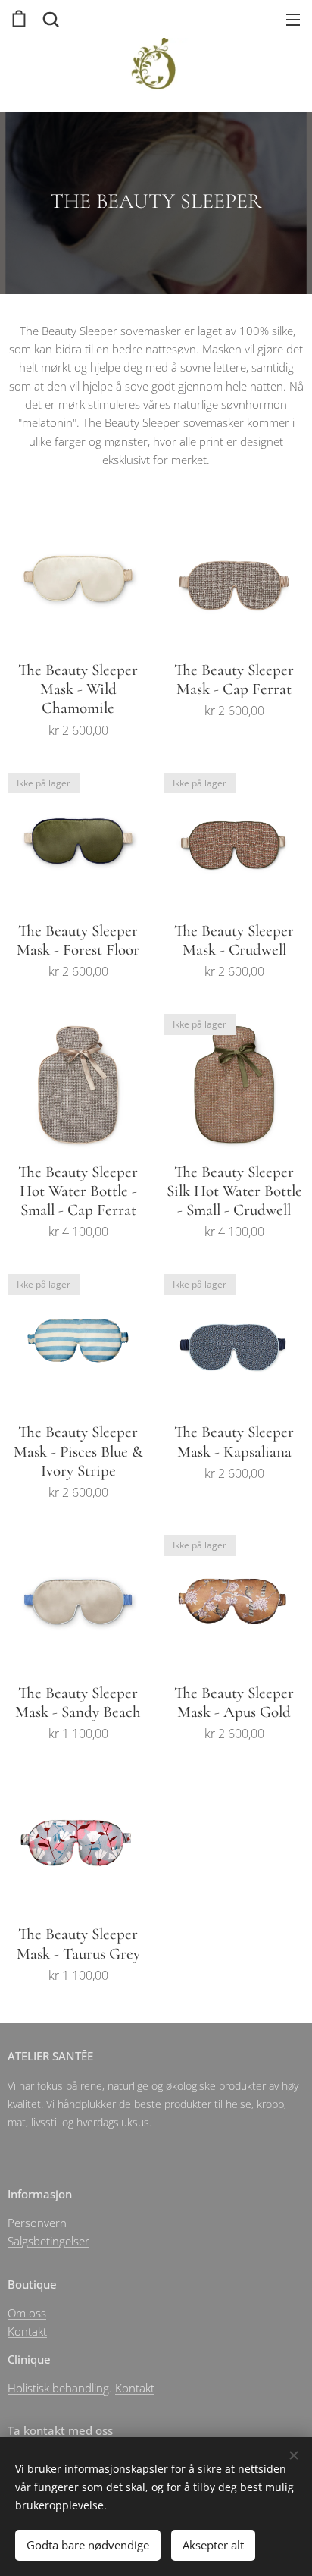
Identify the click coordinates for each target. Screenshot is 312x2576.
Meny (293, 19)
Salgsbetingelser (48, 2241)
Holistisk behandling (58, 2388)
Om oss (27, 2313)
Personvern (37, 2223)
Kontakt (27, 2331)
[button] (49, 19)
